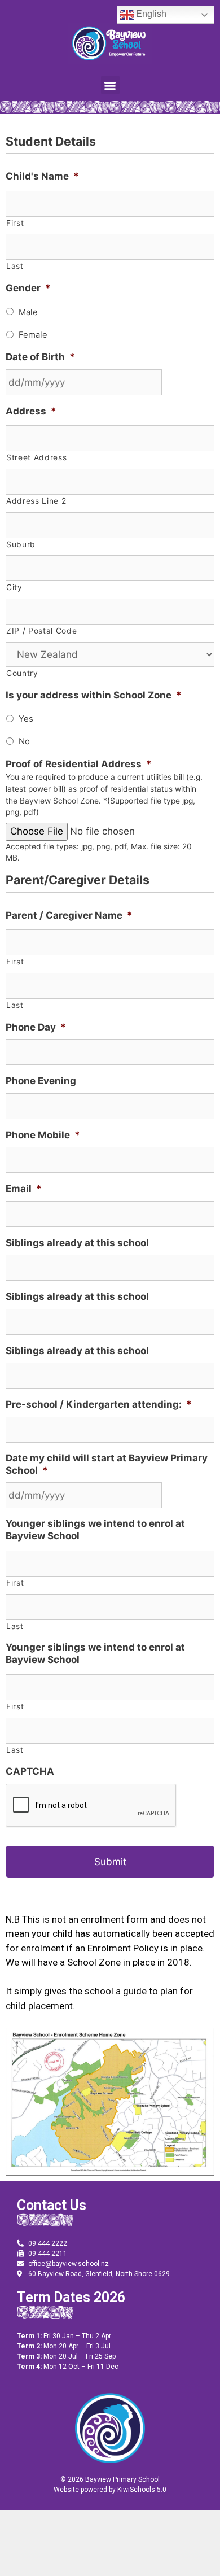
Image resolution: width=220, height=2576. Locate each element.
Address (31, 411)
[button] (110, 85)
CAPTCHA (30, 1771)
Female (33, 335)
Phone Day (36, 1027)
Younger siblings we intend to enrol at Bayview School (95, 1530)
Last (15, 266)
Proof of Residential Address (79, 764)
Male (28, 312)
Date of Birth (40, 357)
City (14, 587)
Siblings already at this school (77, 1243)
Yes (26, 719)
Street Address (36, 457)
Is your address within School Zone (94, 695)
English (150, 14)
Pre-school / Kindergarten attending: (99, 1404)
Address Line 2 (36, 501)
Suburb (21, 544)
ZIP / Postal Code (41, 631)
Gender (28, 288)
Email (24, 1189)
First (15, 223)
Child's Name (42, 176)
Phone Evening (41, 1081)
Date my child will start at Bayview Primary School (107, 1464)
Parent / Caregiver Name (69, 915)
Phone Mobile (43, 1135)
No (24, 741)
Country (22, 673)
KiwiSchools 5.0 (142, 2490)
